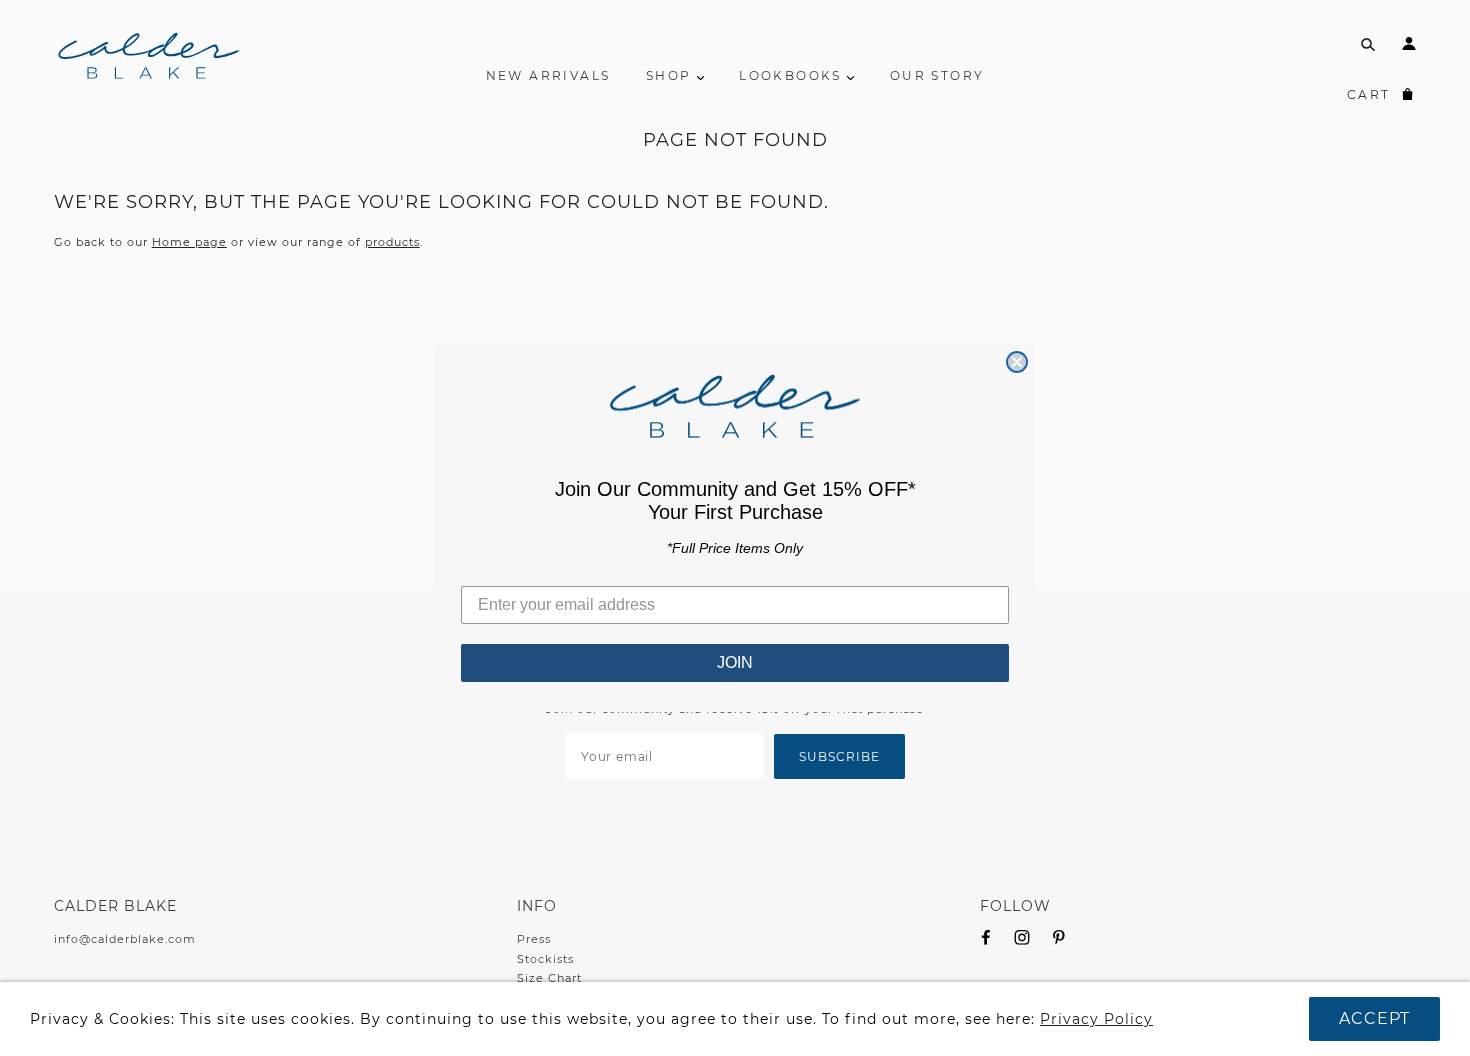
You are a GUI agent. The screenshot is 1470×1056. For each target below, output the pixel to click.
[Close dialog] (1017, 362)
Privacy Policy (1096, 1019)
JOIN (735, 662)
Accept (1374, 1018)
